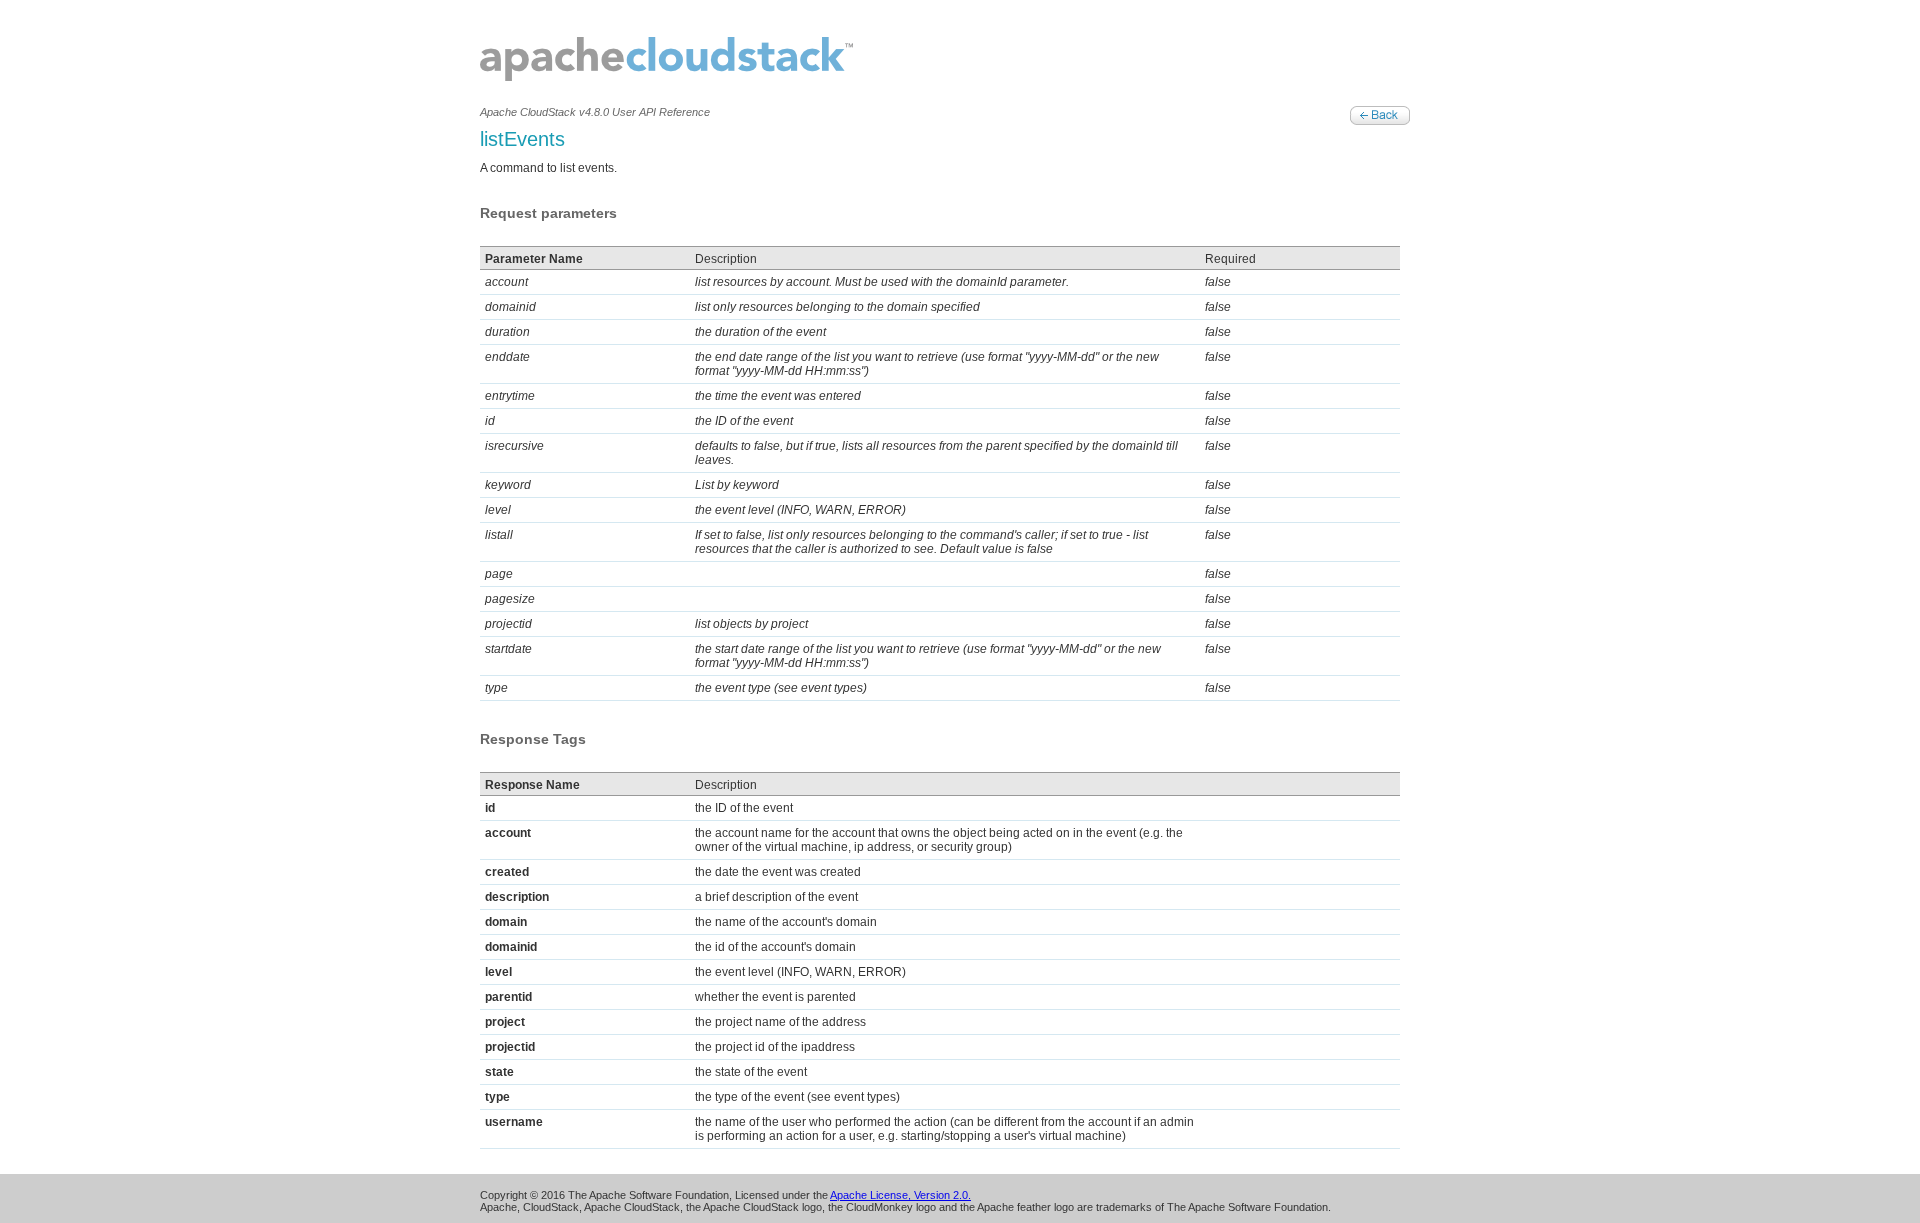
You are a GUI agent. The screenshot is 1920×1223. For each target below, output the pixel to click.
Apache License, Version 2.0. (900, 1195)
